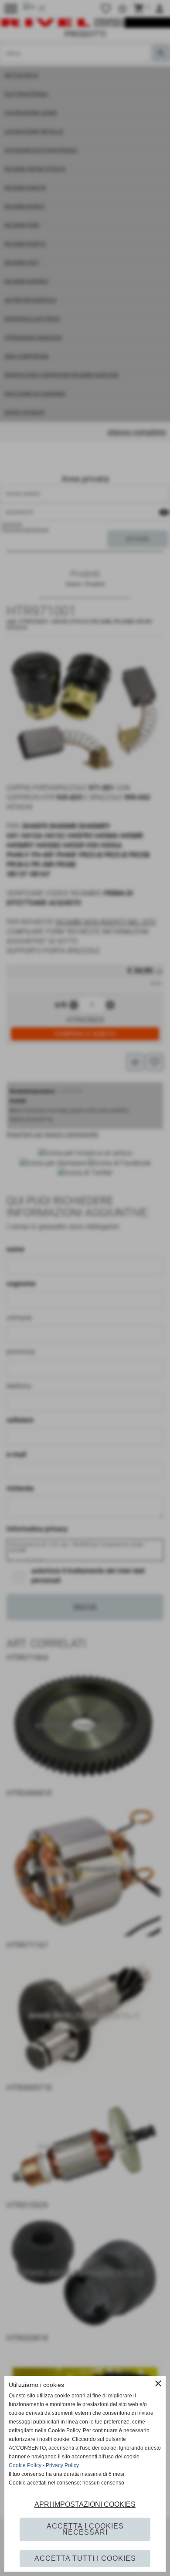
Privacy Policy (62, 2465)
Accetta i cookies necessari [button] (85, 2529)
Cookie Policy (25, 2465)
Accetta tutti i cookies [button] (85, 2558)
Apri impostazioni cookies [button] (85, 2504)
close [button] (158, 2383)
